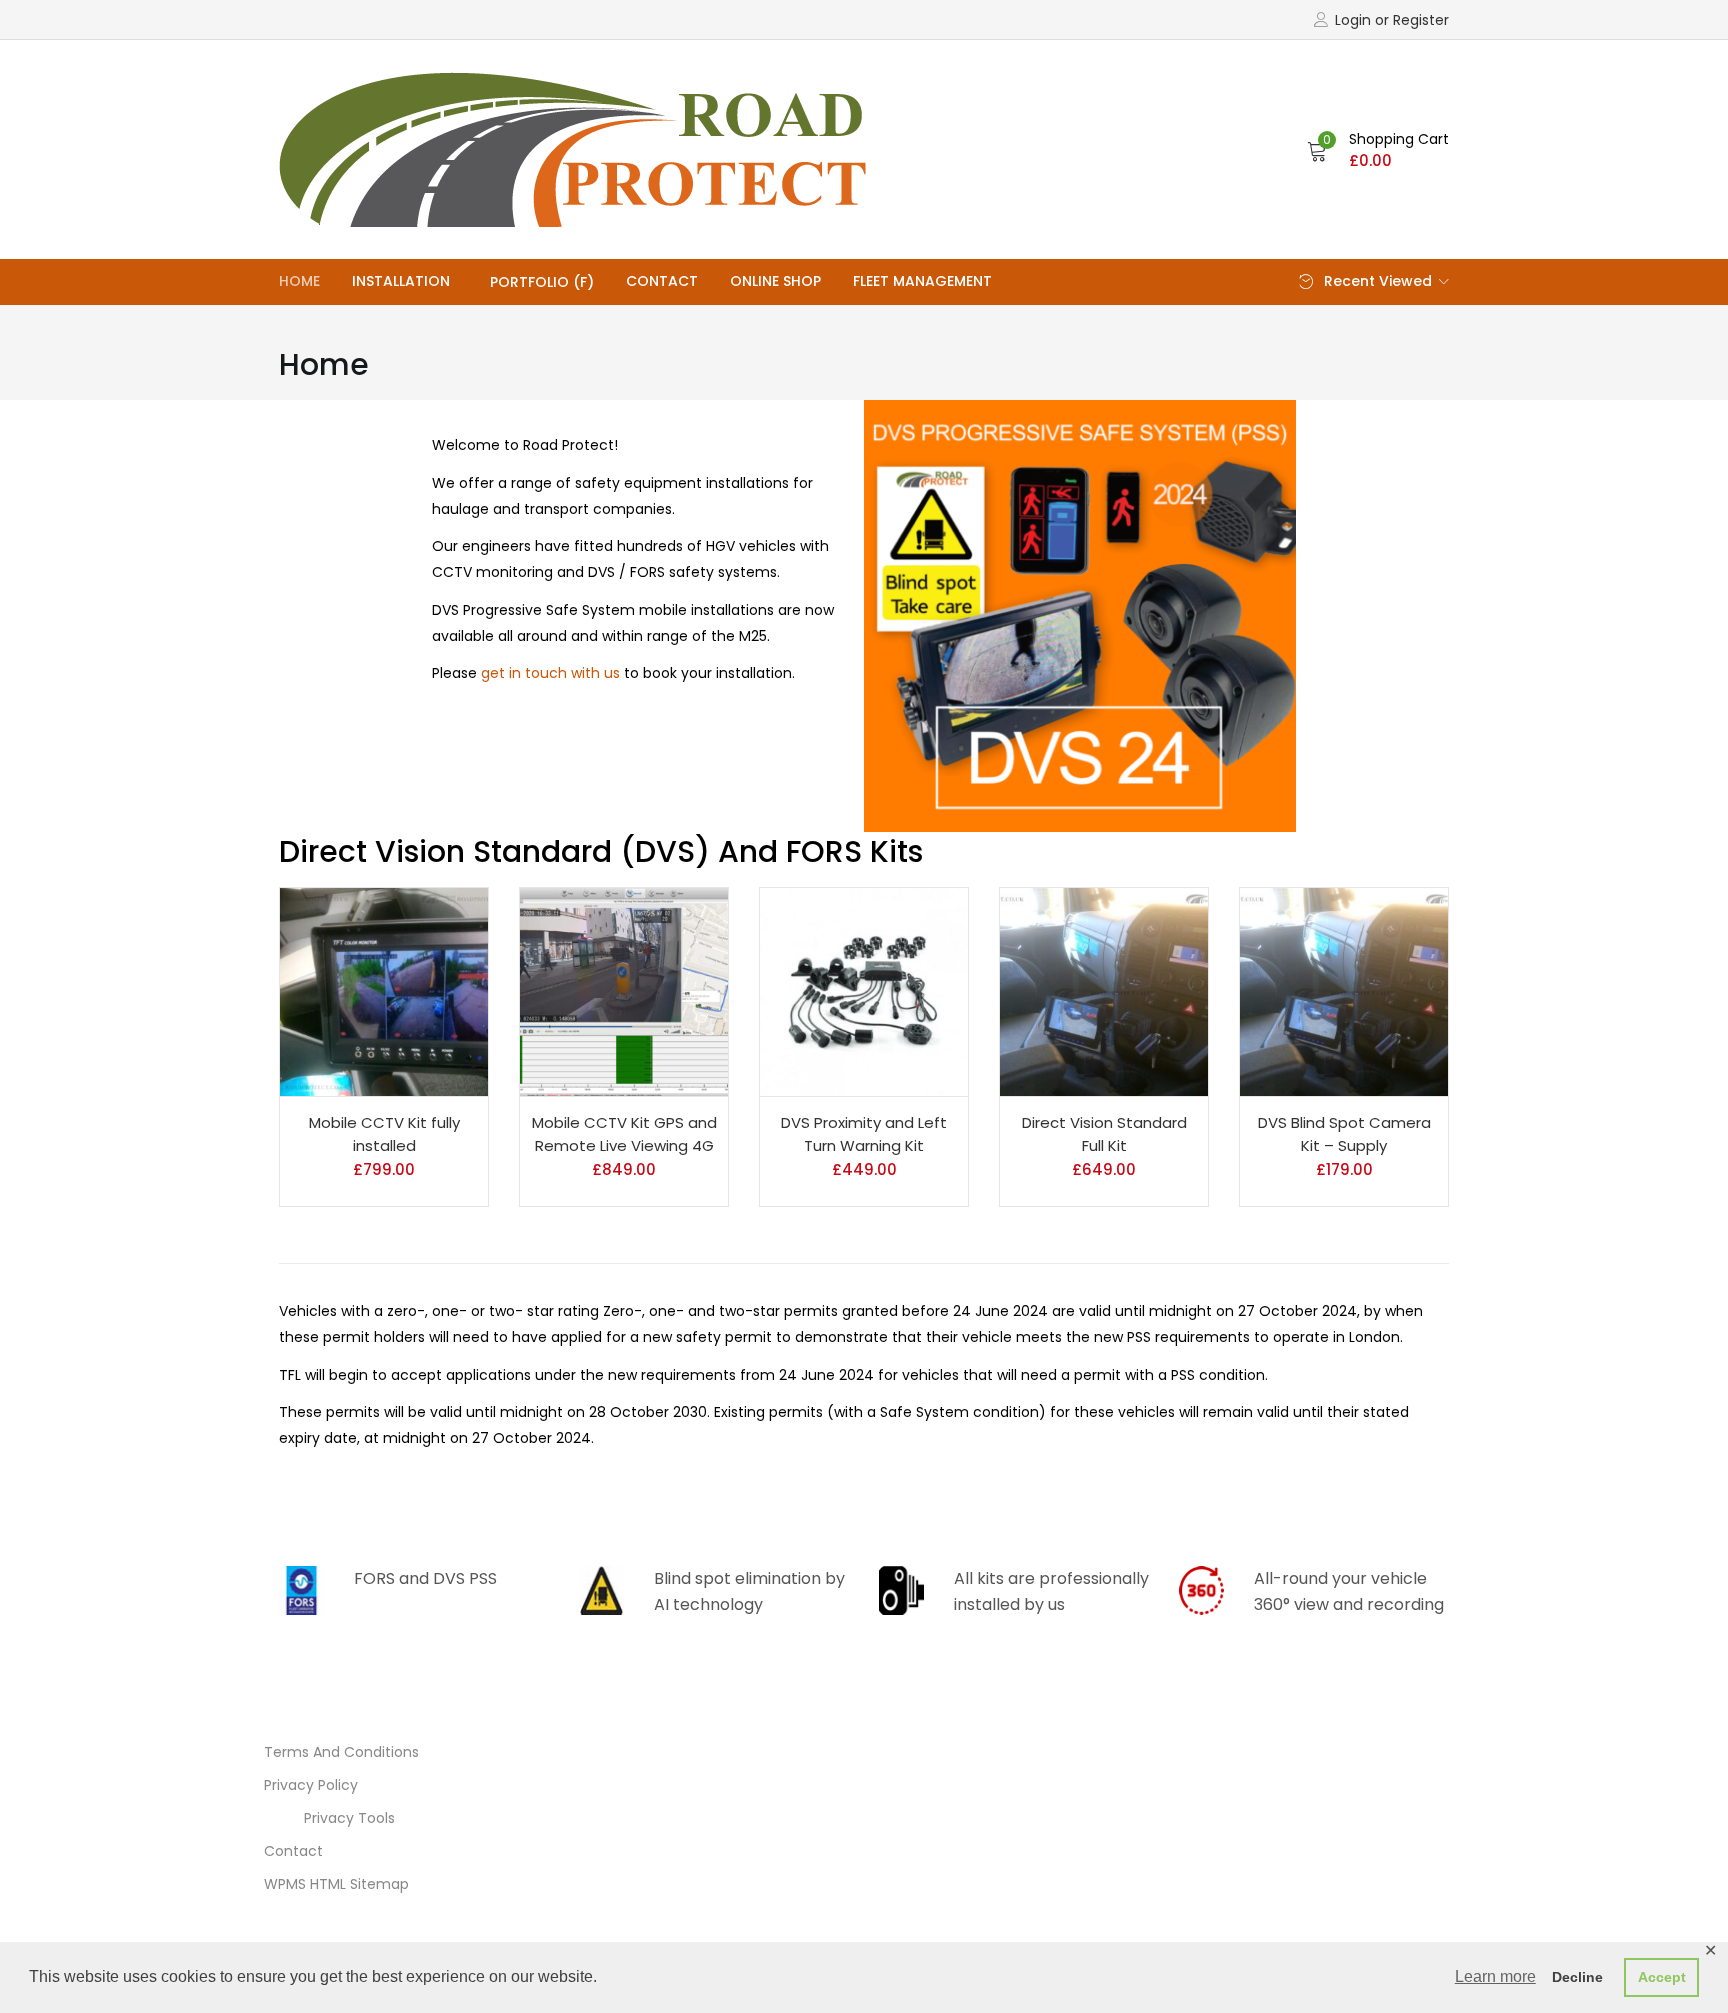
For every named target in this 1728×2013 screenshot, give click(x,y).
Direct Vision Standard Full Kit (1104, 1134)
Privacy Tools (349, 1818)
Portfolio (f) (542, 282)
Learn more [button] (1495, 1976)
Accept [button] (1662, 1977)
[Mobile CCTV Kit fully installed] (384, 992)
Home (299, 281)
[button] (1378, 150)
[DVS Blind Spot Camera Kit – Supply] (1344, 992)
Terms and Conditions (341, 1752)
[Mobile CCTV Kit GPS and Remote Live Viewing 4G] (624, 992)
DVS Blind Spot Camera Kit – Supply (1344, 1134)
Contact (662, 281)
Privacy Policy (311, 1785)
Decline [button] (1577, 1977)
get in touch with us (550, 673)
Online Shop (775, 281)
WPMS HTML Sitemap (336, 1884)
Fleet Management (922, 281)
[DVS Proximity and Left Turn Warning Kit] (864, 992)
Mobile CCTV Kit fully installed (384, 1134)
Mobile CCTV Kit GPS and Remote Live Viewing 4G (624, 1134)
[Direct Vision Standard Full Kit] (1104, 992)
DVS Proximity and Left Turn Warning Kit (864, 1134)
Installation (401, 281)
